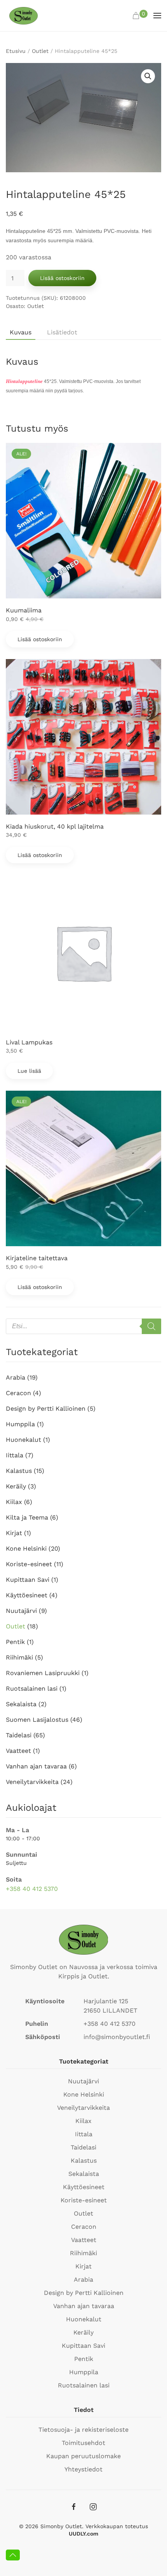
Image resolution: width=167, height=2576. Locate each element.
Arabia (16, 1377)
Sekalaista (21, 1704)
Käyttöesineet (27, 1595)
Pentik (15, 1642)
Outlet (40, 51)
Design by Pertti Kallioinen (46, 1409)
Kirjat (14, 1533)
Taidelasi (19, 1735)
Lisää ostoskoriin (62, 278)
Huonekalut (23, 1440)
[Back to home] (23, 16)
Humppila (20, 1424)
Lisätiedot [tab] (62, 332)
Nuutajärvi (21, 1611)
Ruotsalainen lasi (32, 1688)
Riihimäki (19, 1657)
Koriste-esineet (29, 1564)
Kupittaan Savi (28, 1580)
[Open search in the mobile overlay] (83, 1326)
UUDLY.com (83, 2534)
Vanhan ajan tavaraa (36, 1766)
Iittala (15, 1455)
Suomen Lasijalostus (37, 1720)
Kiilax (14, 1502)
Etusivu (16, 51)
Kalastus (19, 1471)
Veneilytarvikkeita (32, 1782)
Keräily (16, 1486)
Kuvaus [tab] (21, 332)
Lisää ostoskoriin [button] (40, 639)
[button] (140, 16)
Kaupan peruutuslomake (83, 2456)
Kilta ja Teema (27, 1517)
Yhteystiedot (83, 2469)
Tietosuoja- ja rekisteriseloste (83, 2430)
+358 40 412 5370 (32, 1889)
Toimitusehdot (83, 2443)
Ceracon (18, 1393)
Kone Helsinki (26, 1549)
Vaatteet (18, 1751)
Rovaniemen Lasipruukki (43, 1673)
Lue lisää (29, 1071)
